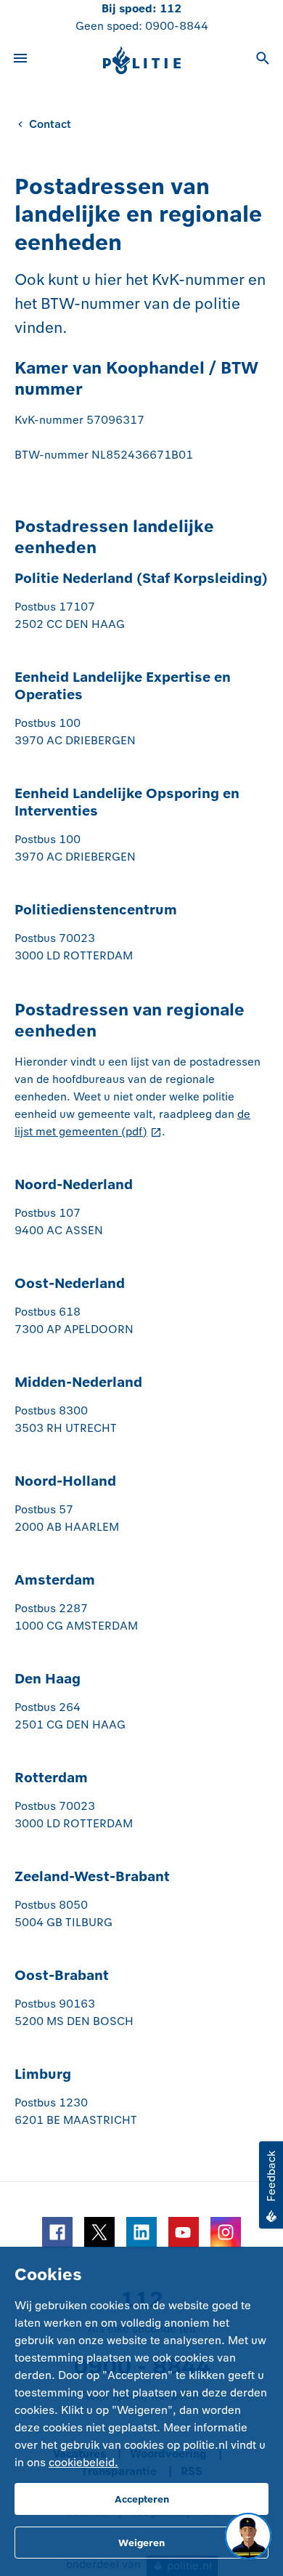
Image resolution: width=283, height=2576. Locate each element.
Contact (50, 124)
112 (171, 8)
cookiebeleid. (83, 2462)
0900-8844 (177, 26)
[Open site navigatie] (20, 60)
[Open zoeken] (263, 60)
